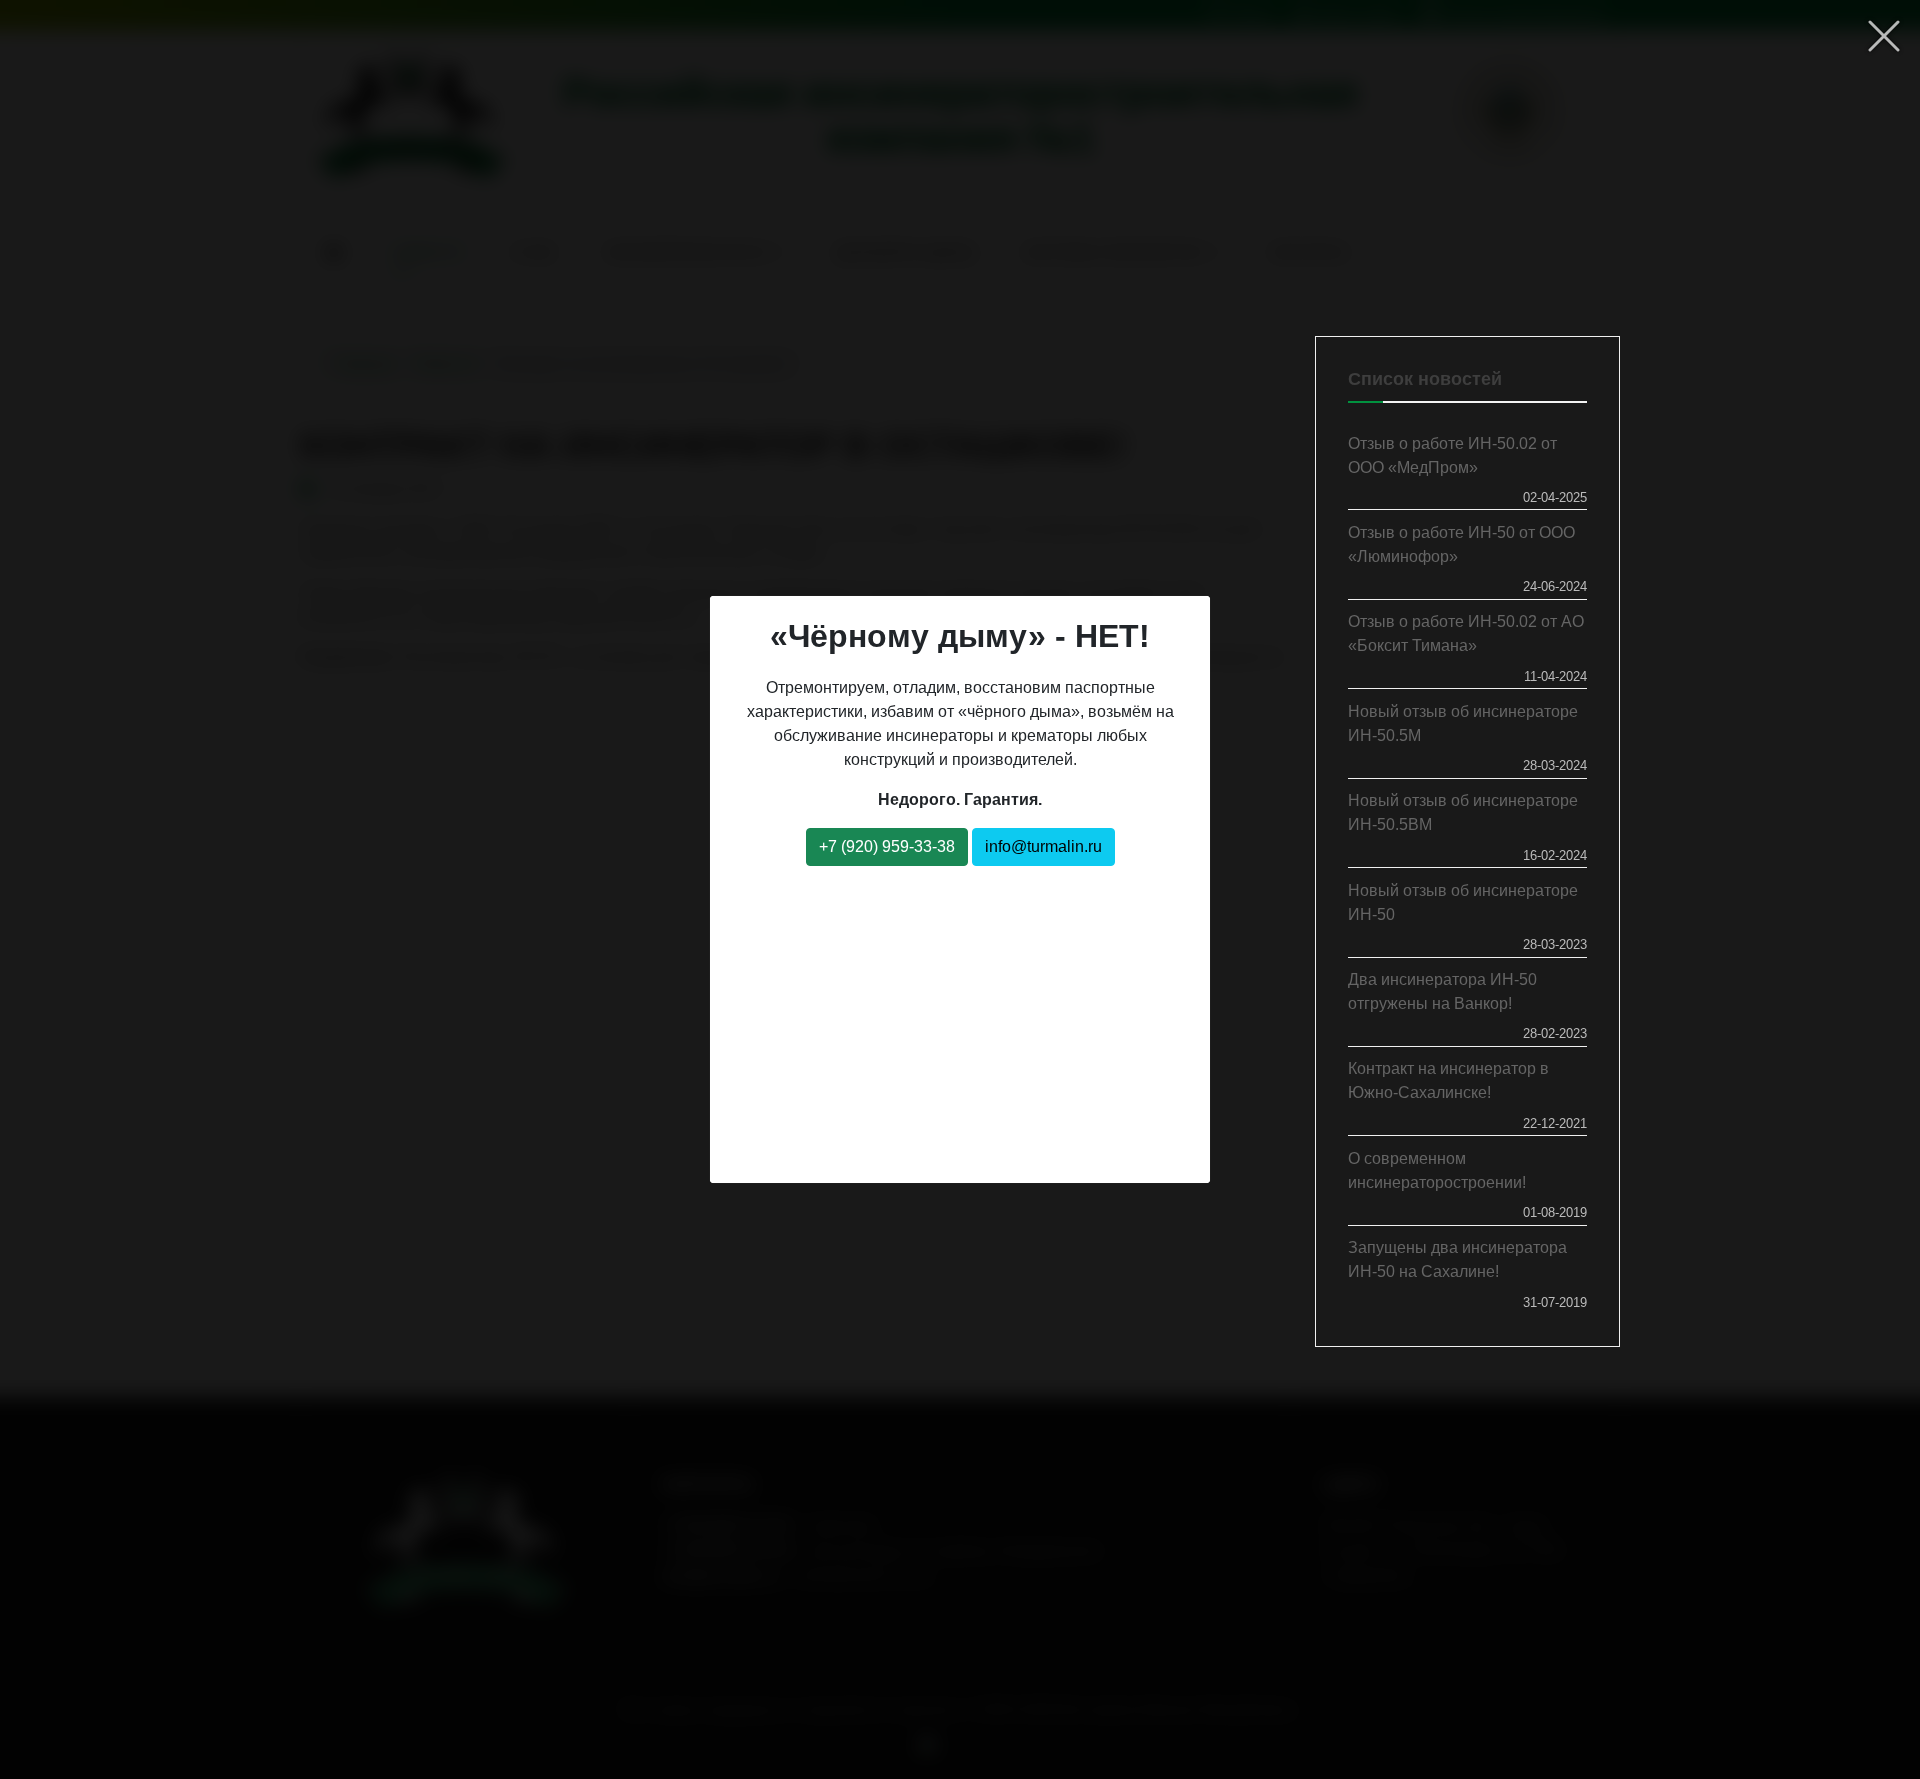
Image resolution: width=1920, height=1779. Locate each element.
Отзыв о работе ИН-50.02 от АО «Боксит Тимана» (1466, 633)
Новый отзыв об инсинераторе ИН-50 (1463, 902)
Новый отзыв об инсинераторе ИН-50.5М (1463, 723)
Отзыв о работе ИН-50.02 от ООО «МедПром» (1452, 455)
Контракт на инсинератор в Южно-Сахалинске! (1448, 1080)
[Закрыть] (1884, 36)
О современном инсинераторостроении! (1437, 1170)
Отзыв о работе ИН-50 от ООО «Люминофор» (1461, 544)
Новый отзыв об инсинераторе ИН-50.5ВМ (1463, 812)
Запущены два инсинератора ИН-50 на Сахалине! (1457, 1259)
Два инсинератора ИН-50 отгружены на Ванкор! (1442, 991)
